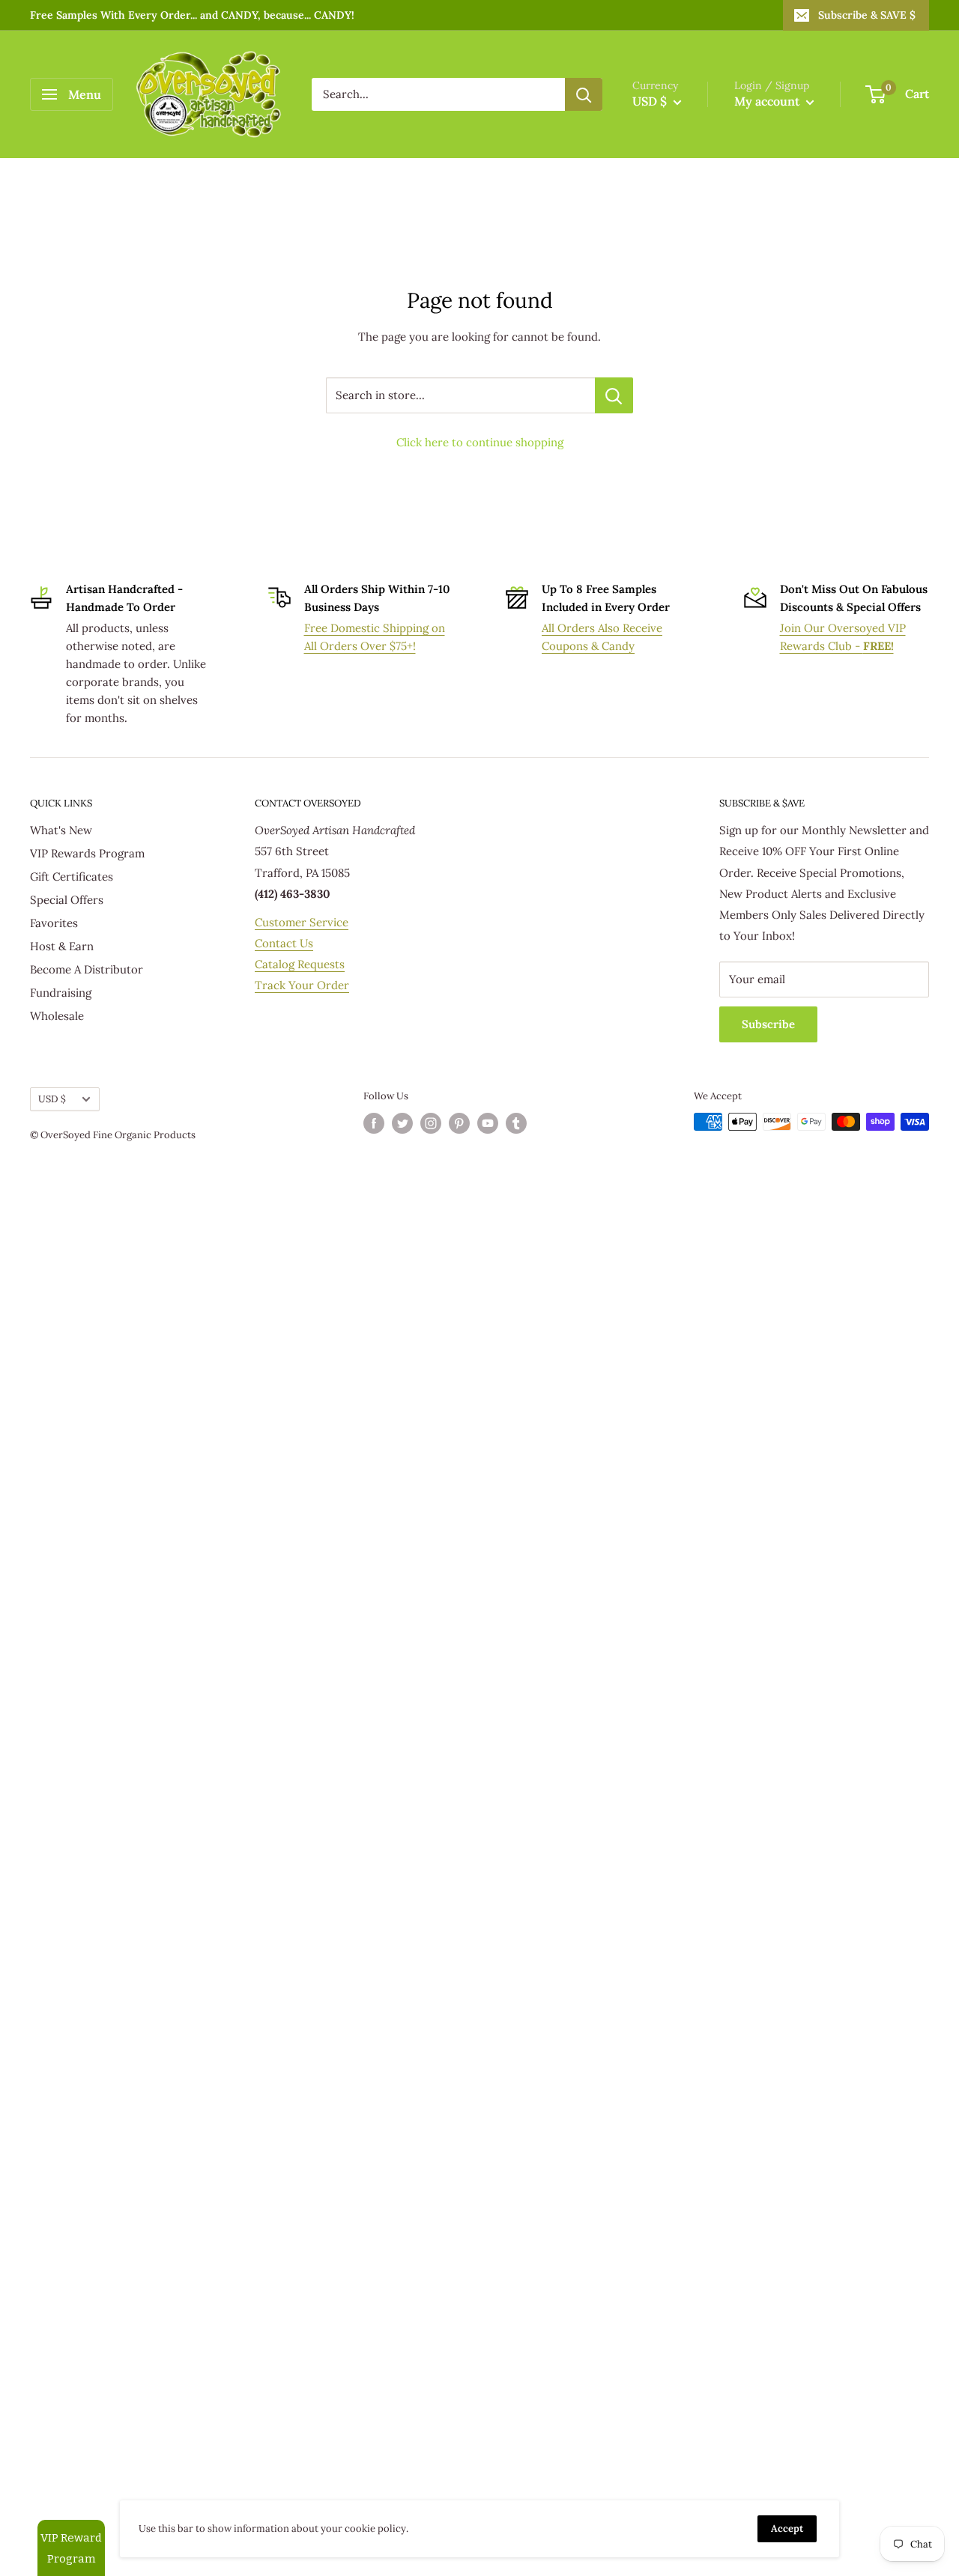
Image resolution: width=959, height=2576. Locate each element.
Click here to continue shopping (480, 442)
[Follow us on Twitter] (402, 1123)
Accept (787, 2528)
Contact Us (284, 943)
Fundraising (61, 993)
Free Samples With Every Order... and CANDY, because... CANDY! (192, 15)
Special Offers (67, 900)
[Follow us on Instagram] (431, 1123)
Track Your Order (302, 985)
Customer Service (302, 922)
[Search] (584, 94)
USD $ (52, 1099)
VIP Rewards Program (87, 853)
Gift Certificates (72, 877)
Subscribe (768, 1024)
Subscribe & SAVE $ (867, 15)
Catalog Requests (300, 964)
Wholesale (57, 1016)
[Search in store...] (614, 395)
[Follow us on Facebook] (374, 1123)
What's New (61, 830)
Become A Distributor (87, 969)
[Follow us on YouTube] (488, 1123)
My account (768, 101)
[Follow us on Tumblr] (516, 1123)
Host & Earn (62, 946)
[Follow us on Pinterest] (459, 1123)
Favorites (54, 923)
